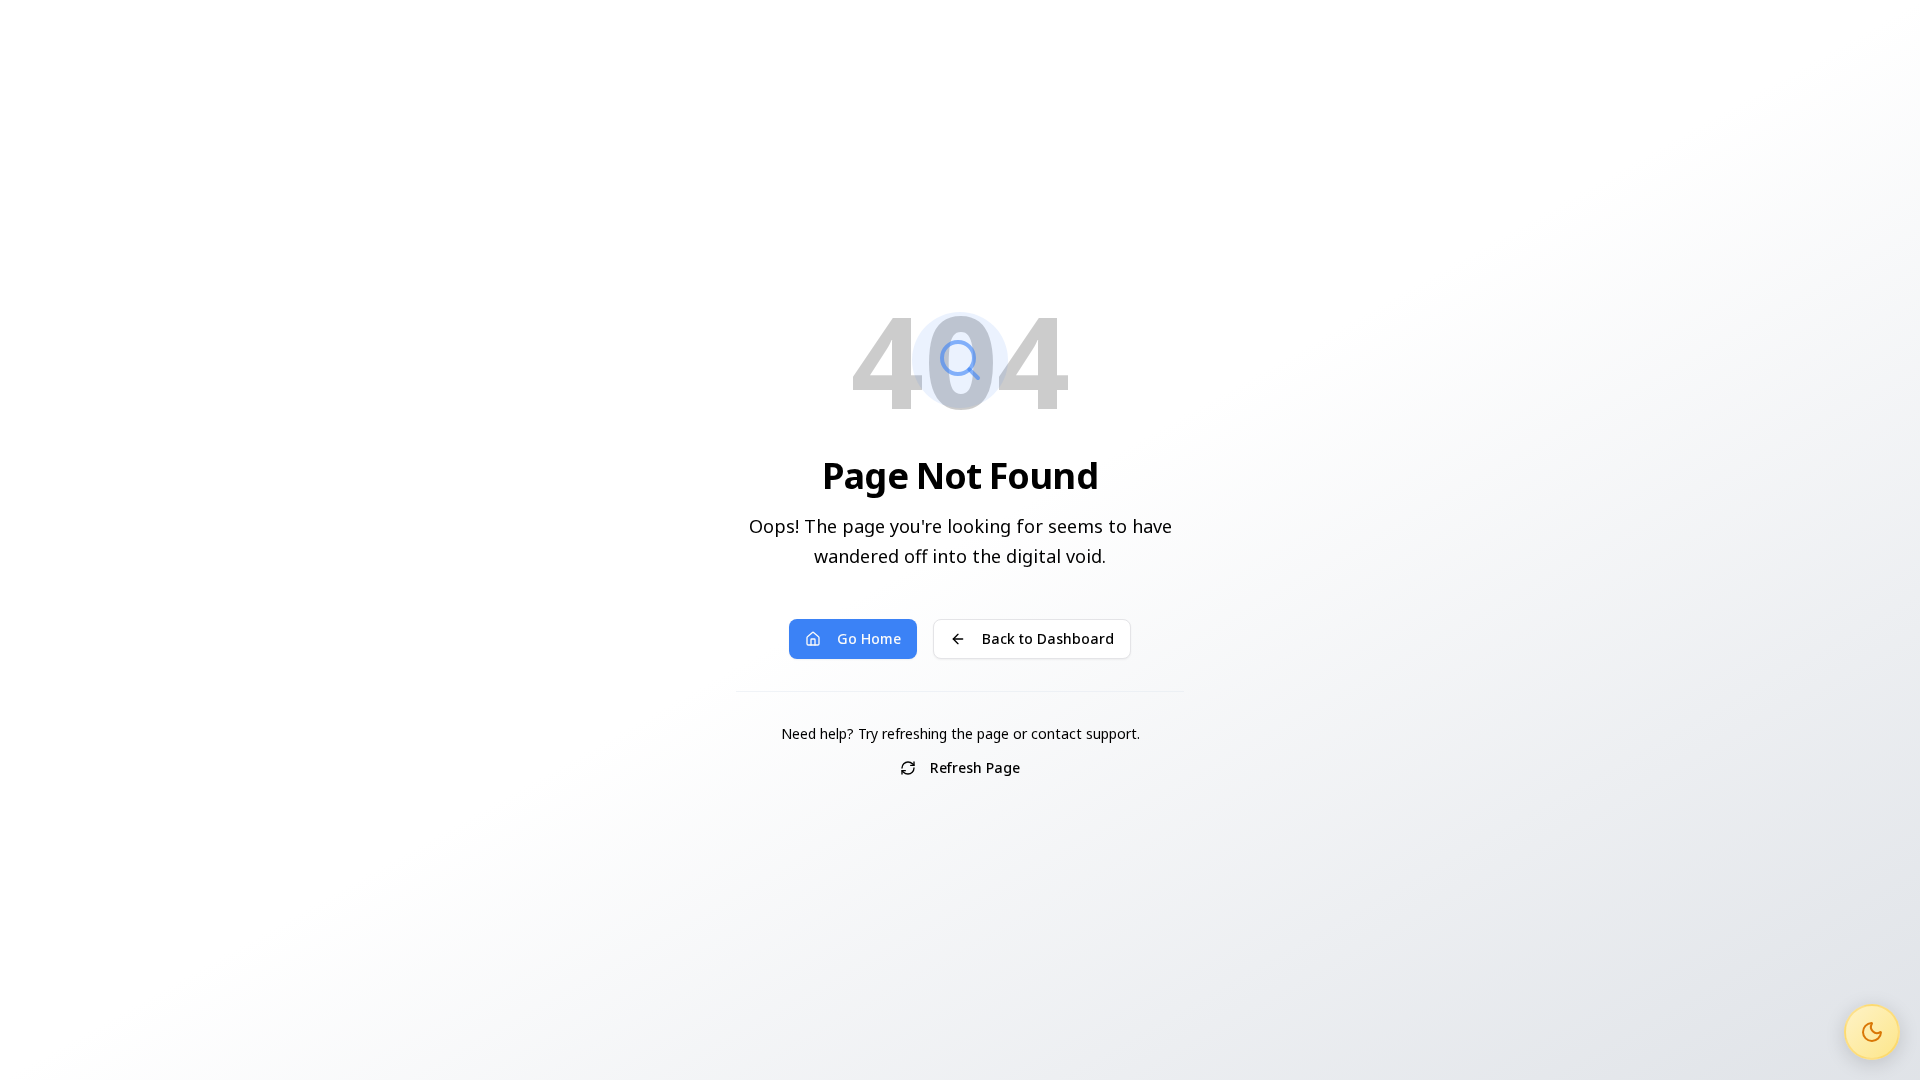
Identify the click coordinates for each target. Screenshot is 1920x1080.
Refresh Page (975, 767)
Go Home (869, 638)
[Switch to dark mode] (1872, 1032)
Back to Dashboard (1048, 638)
